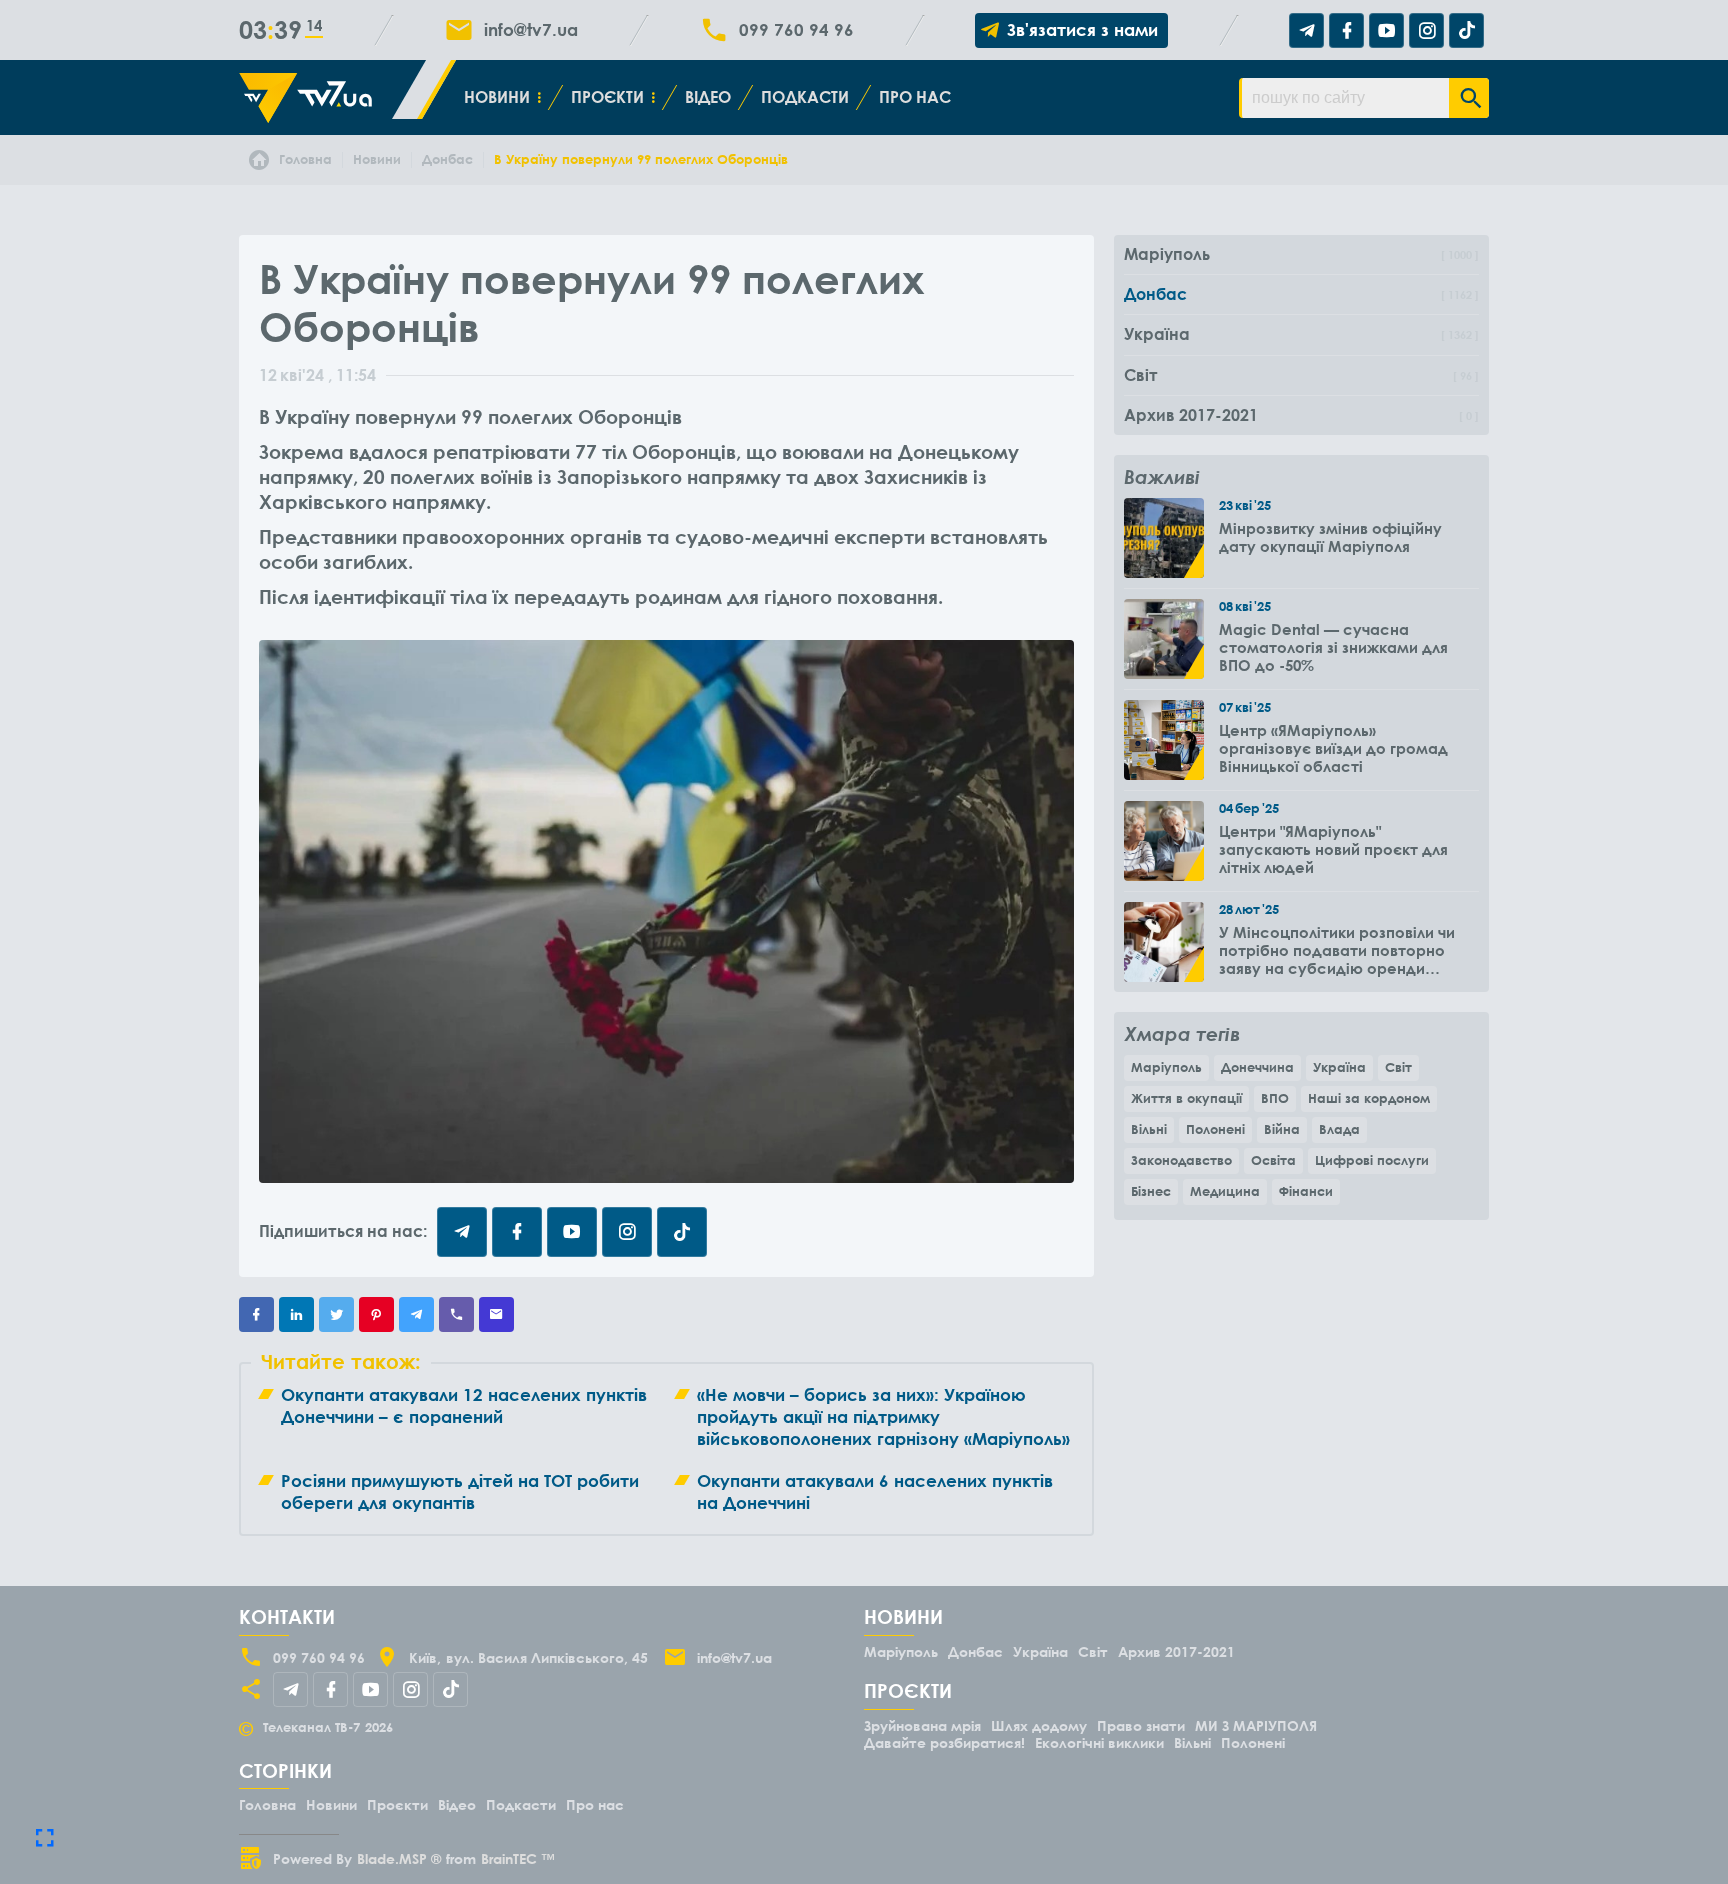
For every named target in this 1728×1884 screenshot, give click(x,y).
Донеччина (1257, 1067)
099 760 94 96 (796, 30)
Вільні (1149, 1129)
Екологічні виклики (1099, 1742)
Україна (1339, 1067)
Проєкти (607, 97)
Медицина (1225, 1191)
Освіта (1273, 1160)
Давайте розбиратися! (944, 1742)
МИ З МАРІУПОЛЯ (1256, 1725)
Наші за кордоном (1369, 1098)
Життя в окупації (1186, 1098)
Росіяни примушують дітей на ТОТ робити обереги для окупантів (460, 1491)
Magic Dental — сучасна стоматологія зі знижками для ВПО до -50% (1333, 647)
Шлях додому (1039, 1725)
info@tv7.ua (531, 30)
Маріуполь (1166, 1067)
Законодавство (1181, 1160)
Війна (1282, 1129)
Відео (708, 97)
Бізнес (1151, 1191)
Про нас (915, 97)
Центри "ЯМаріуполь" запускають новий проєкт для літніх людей (1333, 849)
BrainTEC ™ (518, 1858)
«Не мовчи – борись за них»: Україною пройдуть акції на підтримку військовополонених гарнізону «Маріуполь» (883, 1416)
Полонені (1215, 1129)
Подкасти (805, 97)
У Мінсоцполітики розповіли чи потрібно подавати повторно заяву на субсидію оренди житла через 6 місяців (1337, 950)
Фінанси (1306, 1191)
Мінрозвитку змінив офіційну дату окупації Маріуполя (1330, 537)
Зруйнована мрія (922, 1725)
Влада (1339, 1129)
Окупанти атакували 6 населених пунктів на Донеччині (875, 1491)
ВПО (1275, 1098)
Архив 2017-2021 (1176, 1651)
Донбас (975, 1651)
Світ (1398, 1067)
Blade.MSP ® (399, 1858)
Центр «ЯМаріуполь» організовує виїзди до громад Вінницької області (1333, 748)
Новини (497, 97)
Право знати (1141, 1725)
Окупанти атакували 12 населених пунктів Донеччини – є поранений (464, 1405)
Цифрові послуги (1372, 1160)
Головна (267, 1804)
